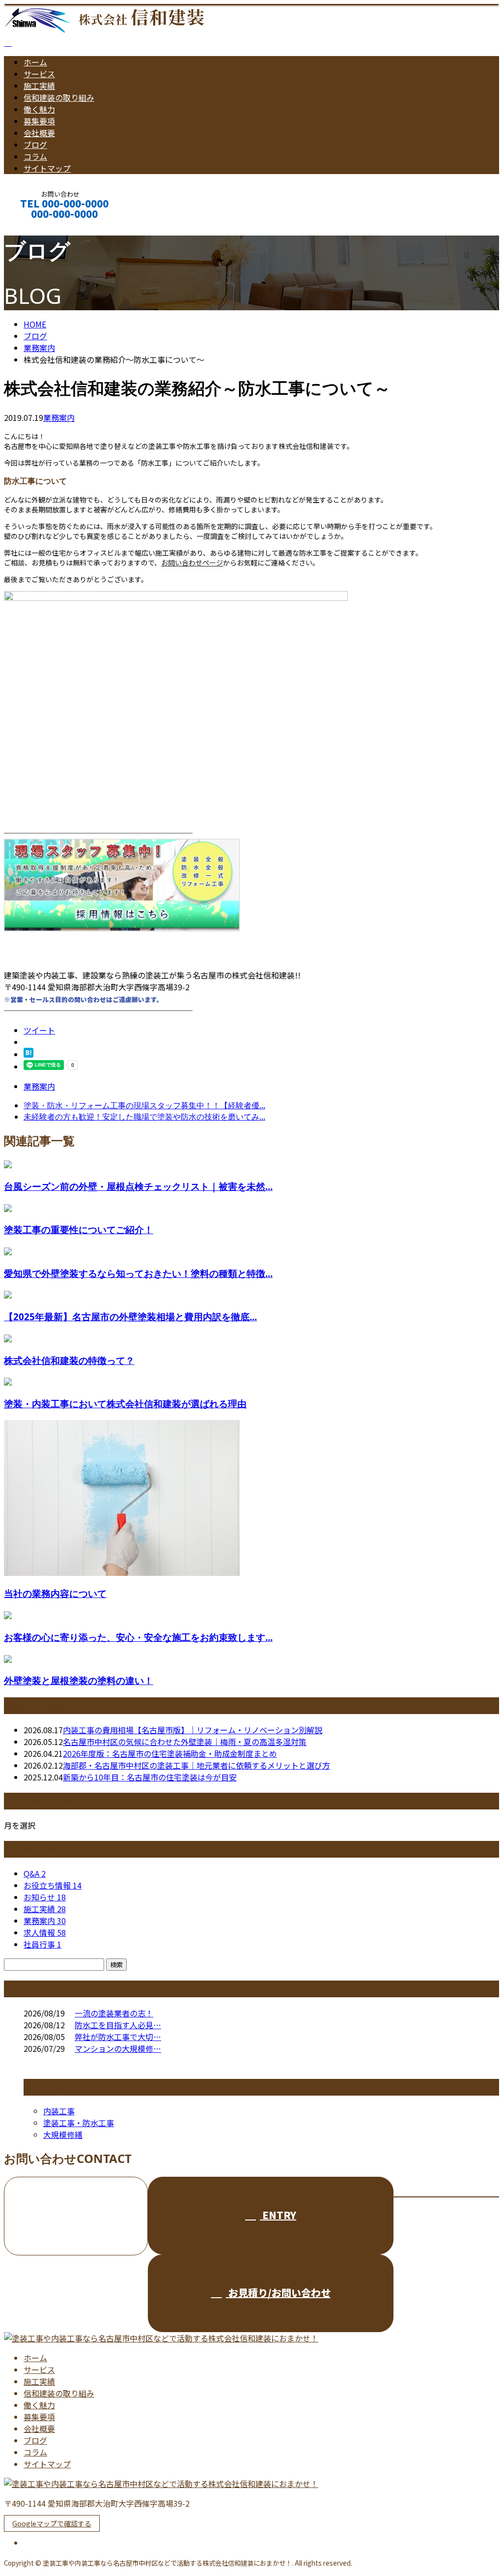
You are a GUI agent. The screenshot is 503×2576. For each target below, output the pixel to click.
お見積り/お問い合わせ (278, 2293)
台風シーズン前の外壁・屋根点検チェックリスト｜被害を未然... (138, 1186)
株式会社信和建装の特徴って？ (69, 1360)
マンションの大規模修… (118, 2048)
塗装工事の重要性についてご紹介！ (79, 1229)
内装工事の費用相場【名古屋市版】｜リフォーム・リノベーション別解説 (193, 1730)
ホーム (35, 62)
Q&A (35, 1873)
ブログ (35, 145)
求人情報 (45, 1932)
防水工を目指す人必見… (118, 2025)
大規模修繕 (63, 2134)
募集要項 (39, 121)
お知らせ (45, 1897)
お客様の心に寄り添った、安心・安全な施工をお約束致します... (138, 1637)
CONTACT (38, 227)
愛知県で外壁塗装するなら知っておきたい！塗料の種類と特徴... (138, 1273)
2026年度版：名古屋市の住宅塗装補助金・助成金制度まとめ (170, 1753)
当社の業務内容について (55, 1593)
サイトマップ (47, 168)
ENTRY (278, 2215)
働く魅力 (39, 109)
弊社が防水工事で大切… (118, 2037)
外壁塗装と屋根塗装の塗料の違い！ (79, 1680)
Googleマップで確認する (52, 2523)
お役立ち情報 (53, 1885)
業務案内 (59, 417)
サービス (39, 74)
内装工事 (59, 2111)
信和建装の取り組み (59, 97)
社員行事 (42, 1944)
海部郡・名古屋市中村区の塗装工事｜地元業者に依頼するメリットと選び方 (196, 1765)
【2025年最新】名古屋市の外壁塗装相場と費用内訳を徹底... (130, 1317)
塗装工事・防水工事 (79, 2123)
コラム (35, 156)
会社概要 (39, 133)
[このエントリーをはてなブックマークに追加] (28, 1054)
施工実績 (39, 86)
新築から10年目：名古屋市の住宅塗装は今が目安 (150, 1777)
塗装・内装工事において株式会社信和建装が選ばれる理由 (125, 1404)
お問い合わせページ (192, 563)
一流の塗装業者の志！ (114, 2013)
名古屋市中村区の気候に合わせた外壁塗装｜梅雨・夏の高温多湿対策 (185, 1742)
